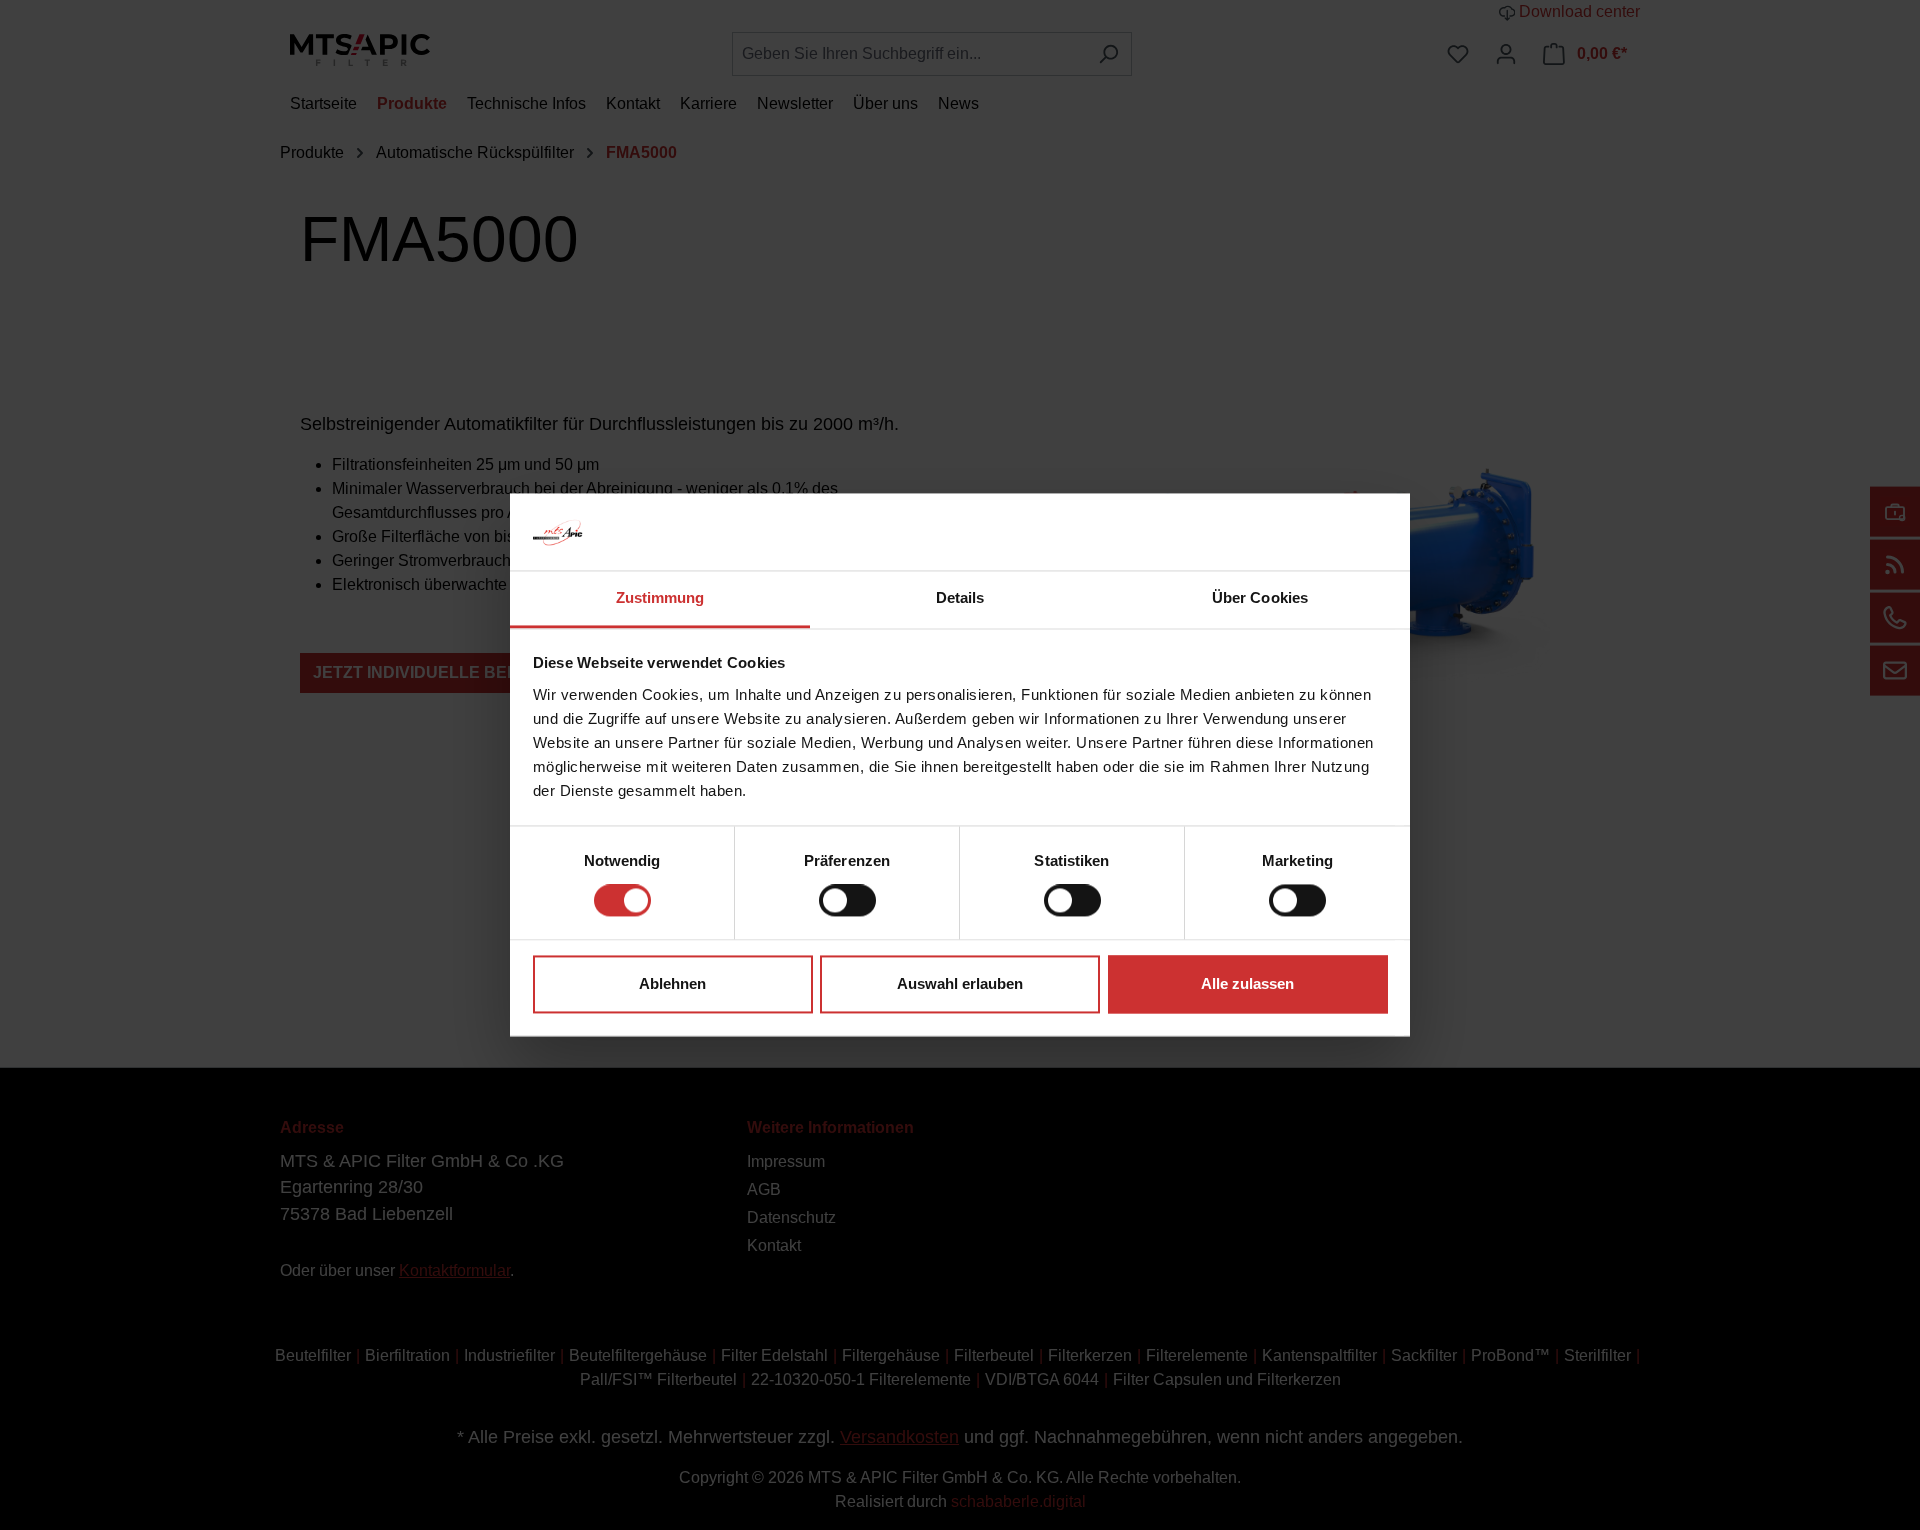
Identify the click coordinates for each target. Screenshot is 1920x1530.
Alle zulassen (1247, 983)
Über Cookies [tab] (1260, 597)
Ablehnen (672, 983)
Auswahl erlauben (960, 983)
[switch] (847, 901)
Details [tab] (960, 597)
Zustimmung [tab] (660, 597)
